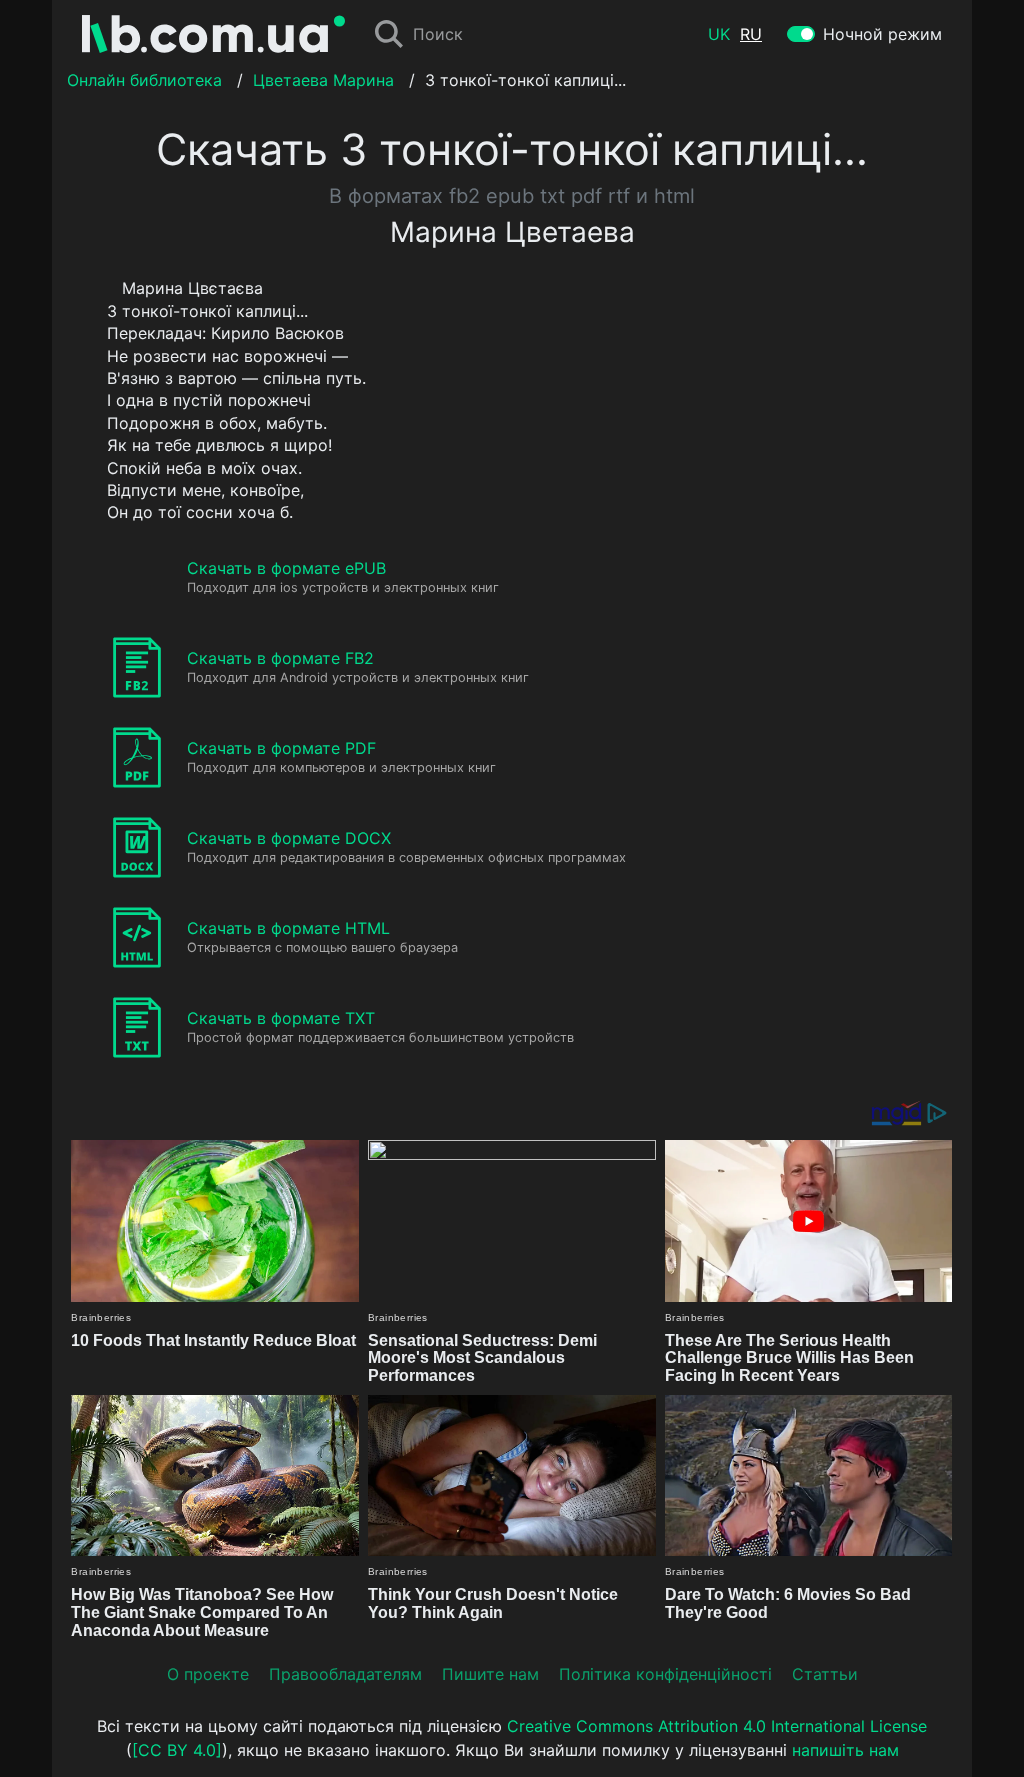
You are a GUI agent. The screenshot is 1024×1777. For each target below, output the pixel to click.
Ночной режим (882, 34)
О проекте (208, 1674)
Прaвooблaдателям (345, 1674)
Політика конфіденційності (665, 1674)
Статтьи (825, 1674)
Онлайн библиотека (144, 80)
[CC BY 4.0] (177, 1750)
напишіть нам (845, 1750)
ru (751, 34)
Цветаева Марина (323, 80)
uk (719, 34)
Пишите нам (490, 1674)
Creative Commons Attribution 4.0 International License (717, 1726)
